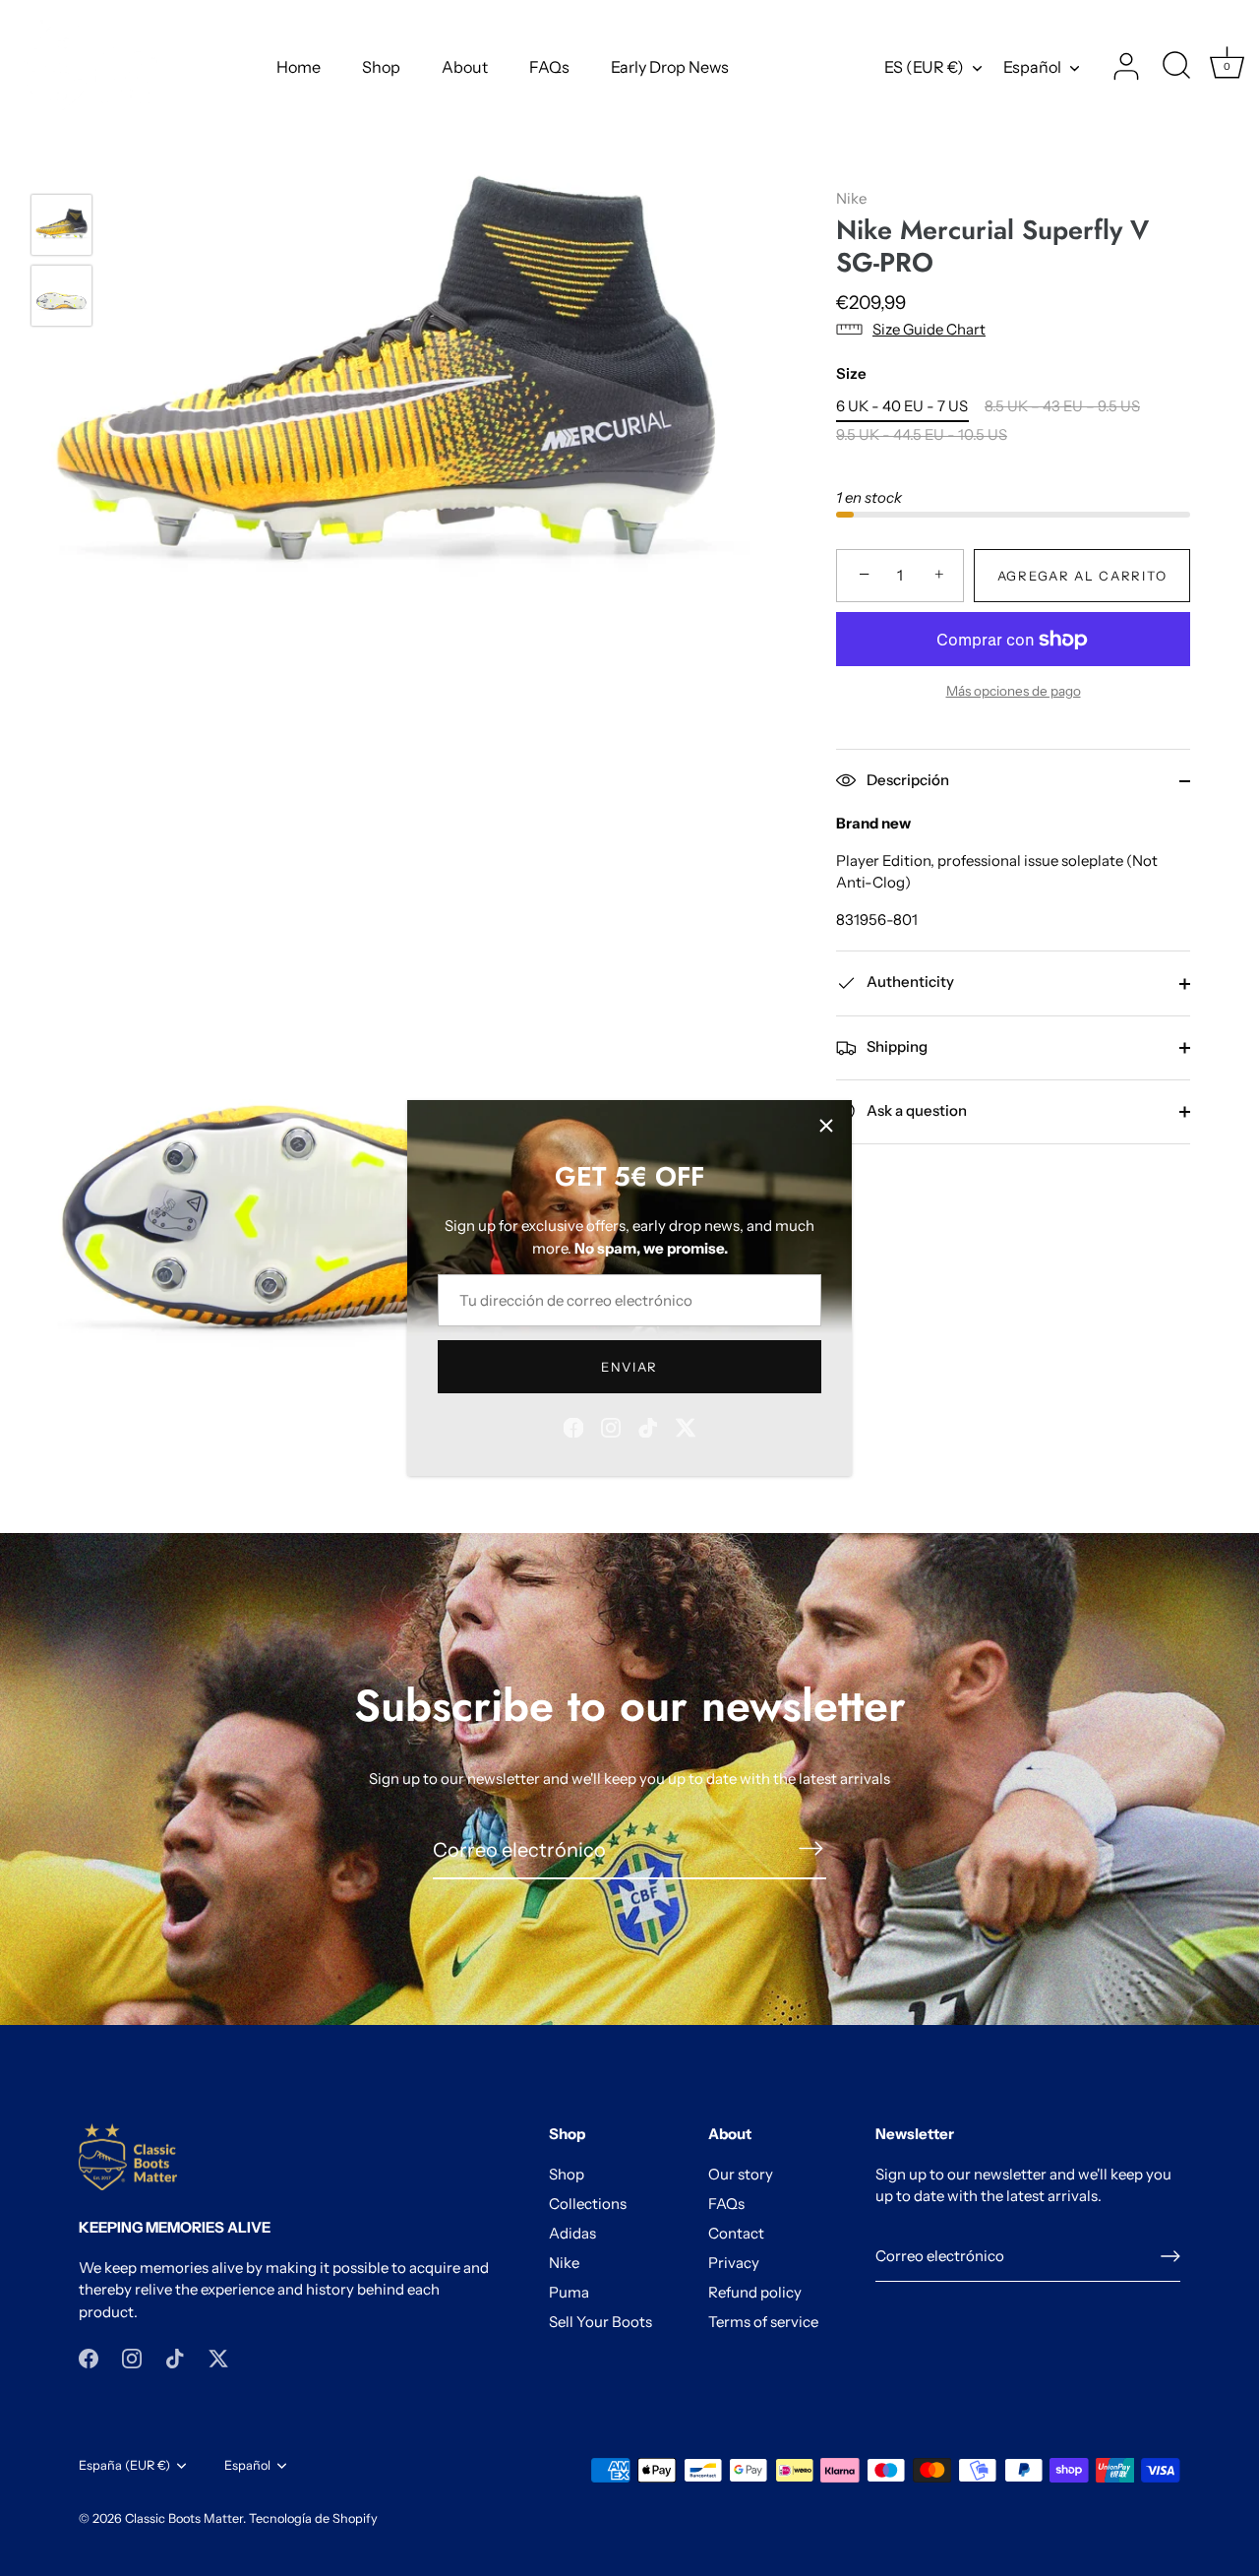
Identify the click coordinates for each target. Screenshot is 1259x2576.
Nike (851, 198)
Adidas (572, 2233)
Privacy (734, 2263)
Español (1032, 67)
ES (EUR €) (924, 67)
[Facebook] (573, 1426)
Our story (741, 2174)
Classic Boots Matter (184, 2518)
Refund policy (755, 2292)
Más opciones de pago (1014, 691)
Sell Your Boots (600, 2322)
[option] (61, 228)
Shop (381, 67)
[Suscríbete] (810, 1848)
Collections (588, 2204)
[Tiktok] (648, 1426)
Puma (569, 2292)
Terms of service (763, 2322)
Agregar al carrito (1082, 576)
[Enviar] (1170, 2256)
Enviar (629, 1367)
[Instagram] (611, 1426)
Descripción (906, 780)
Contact (736, 2233)
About (465, 67)
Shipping (896, 1046)
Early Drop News (670, 67)
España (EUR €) (124, 2465)
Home (299, 67)
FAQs (549, 67)
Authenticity (909, 981)
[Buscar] (1176, 67)
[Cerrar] (826, 1126)
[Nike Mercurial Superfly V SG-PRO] (61, 225)
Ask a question (915, 1110)
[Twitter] (686, 1426)
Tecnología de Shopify (313, 2518)
